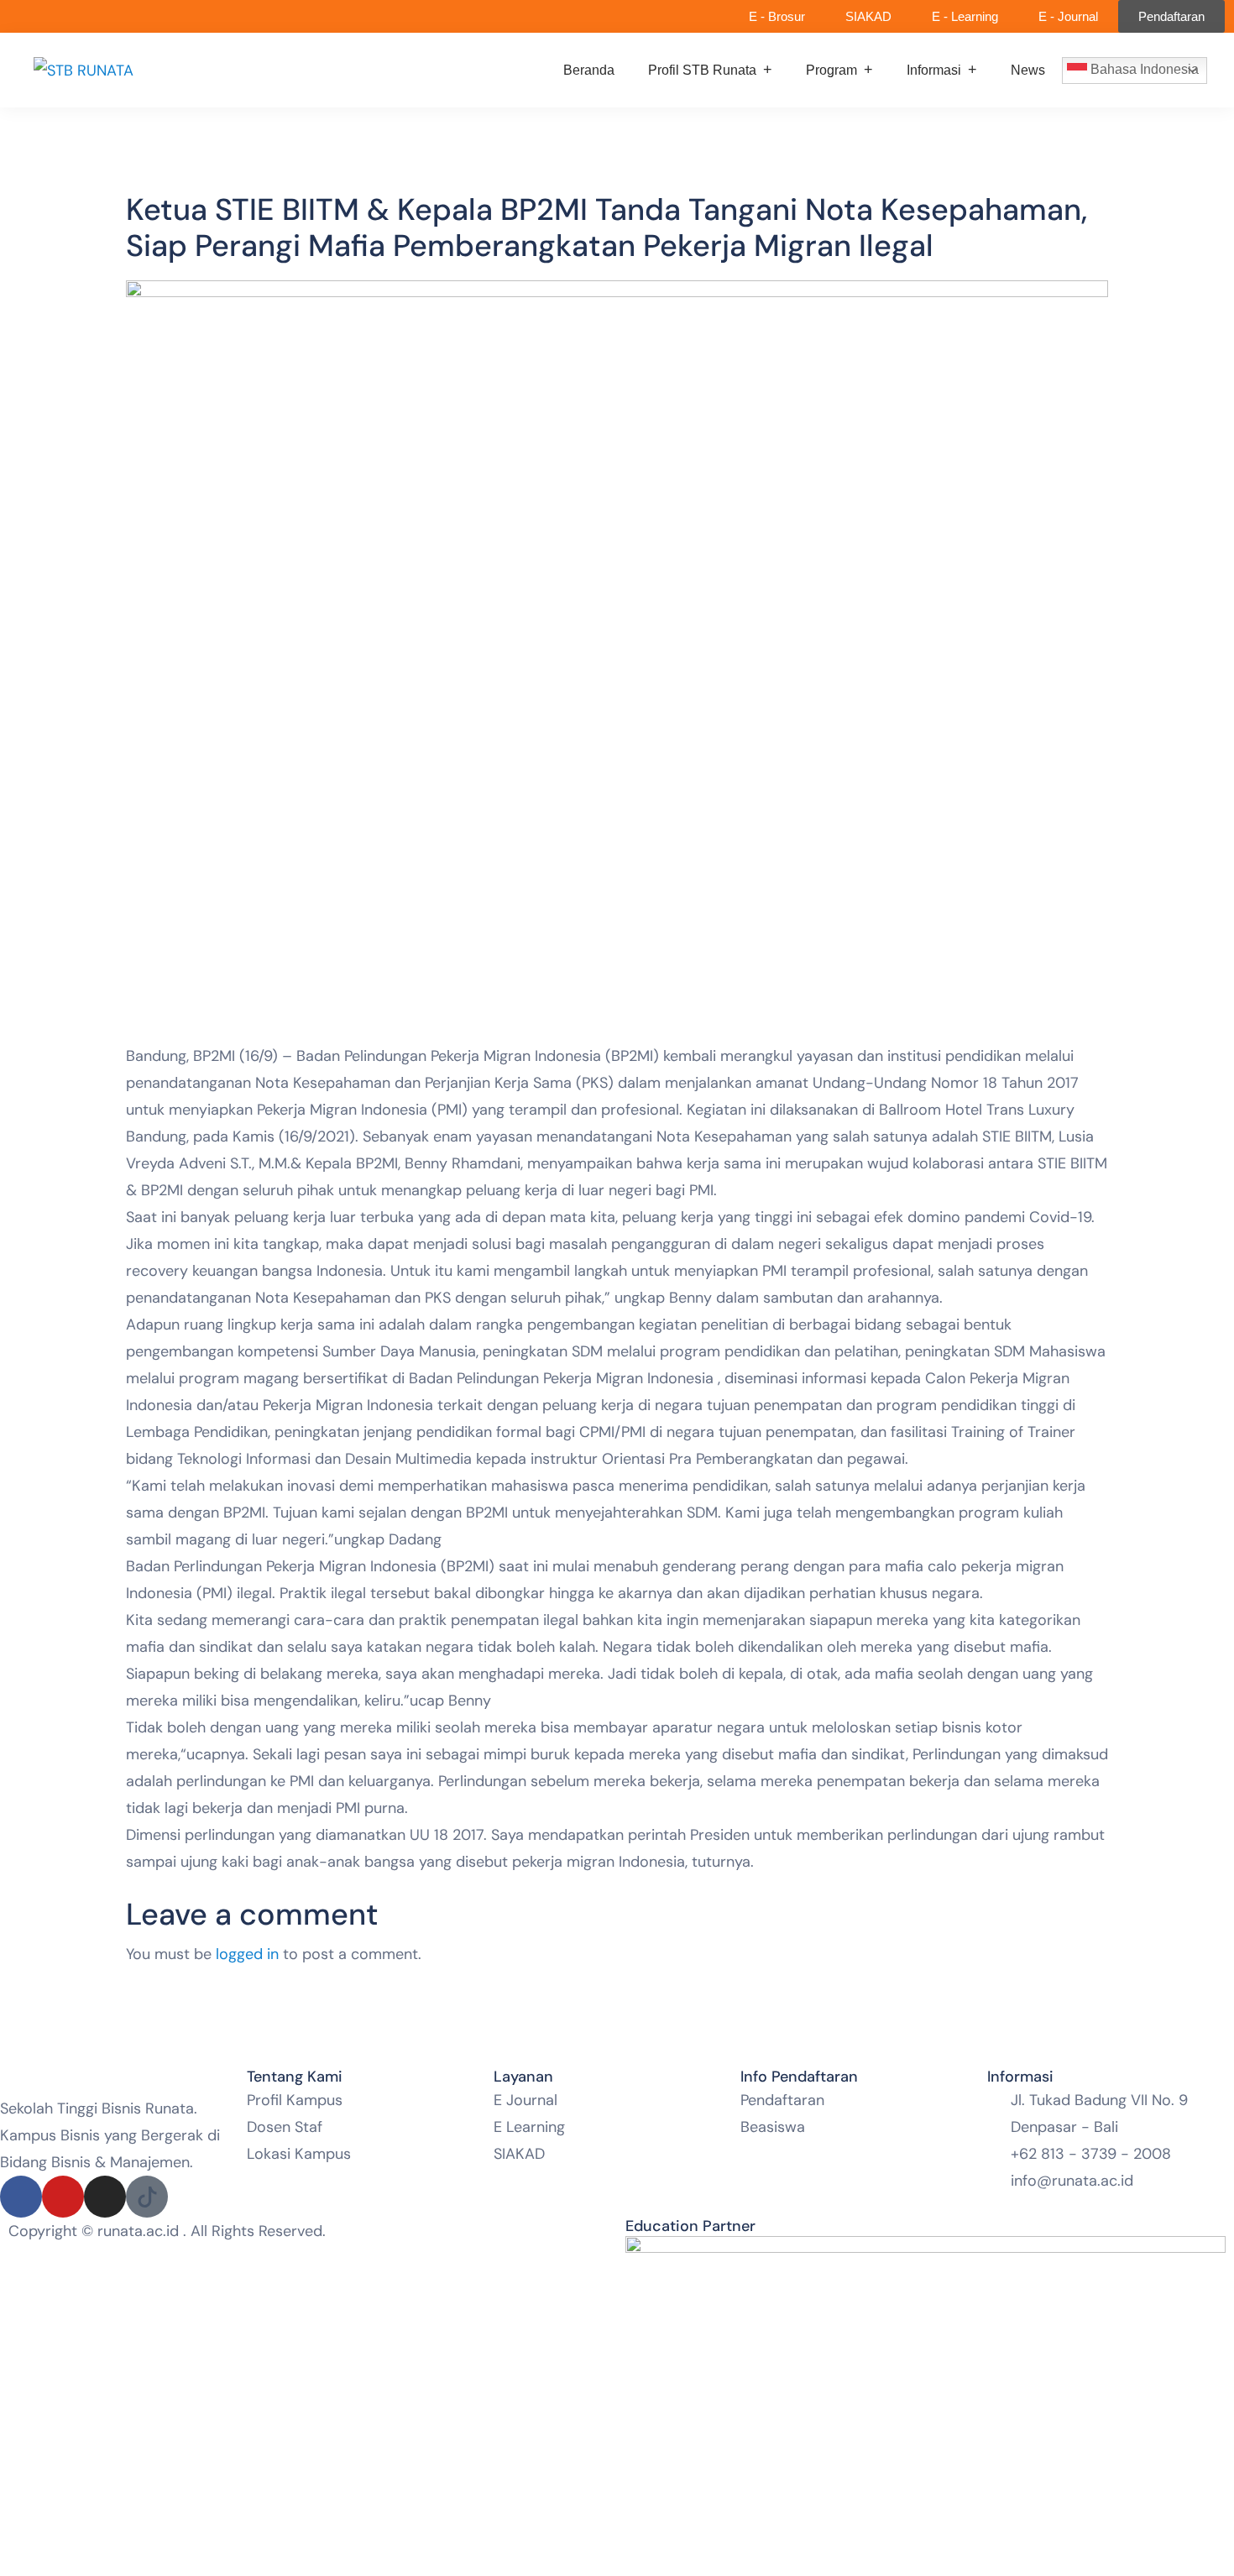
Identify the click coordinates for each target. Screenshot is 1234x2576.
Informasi (934, 70)
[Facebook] (21, 2197)
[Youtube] (63, 2197)
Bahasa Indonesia (1143, 69)
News (1028, 70)
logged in (247, 1954)
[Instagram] (105, 2197)
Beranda (589, 70)
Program (831, 70)
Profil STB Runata (702, 70)
